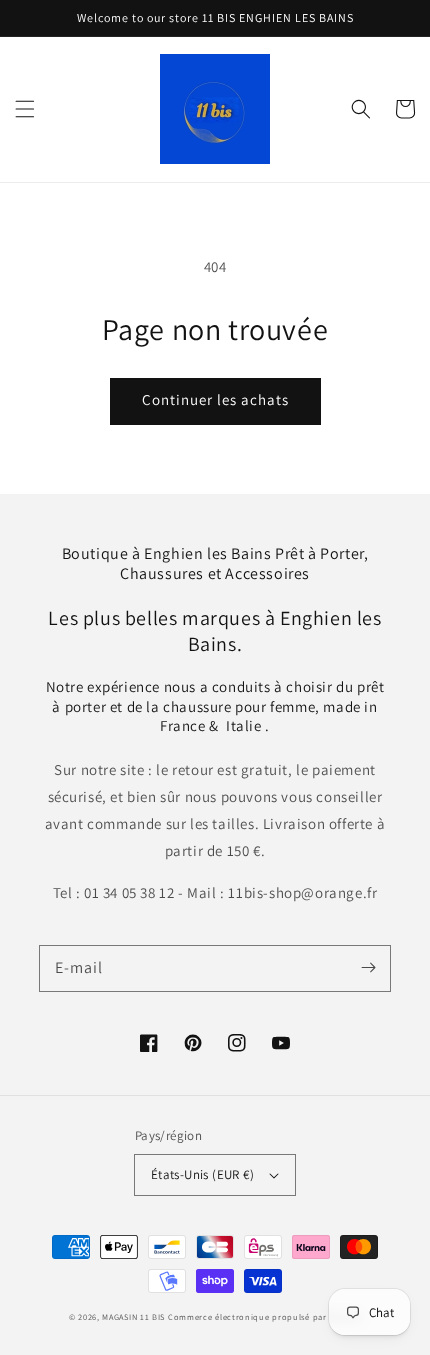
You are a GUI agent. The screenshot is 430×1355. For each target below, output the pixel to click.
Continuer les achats (215, 399)
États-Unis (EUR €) (202, 1174)
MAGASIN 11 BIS (135, 1316)
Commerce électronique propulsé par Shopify (264, 1316)
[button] (25, 109)
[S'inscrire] (368, 968)
